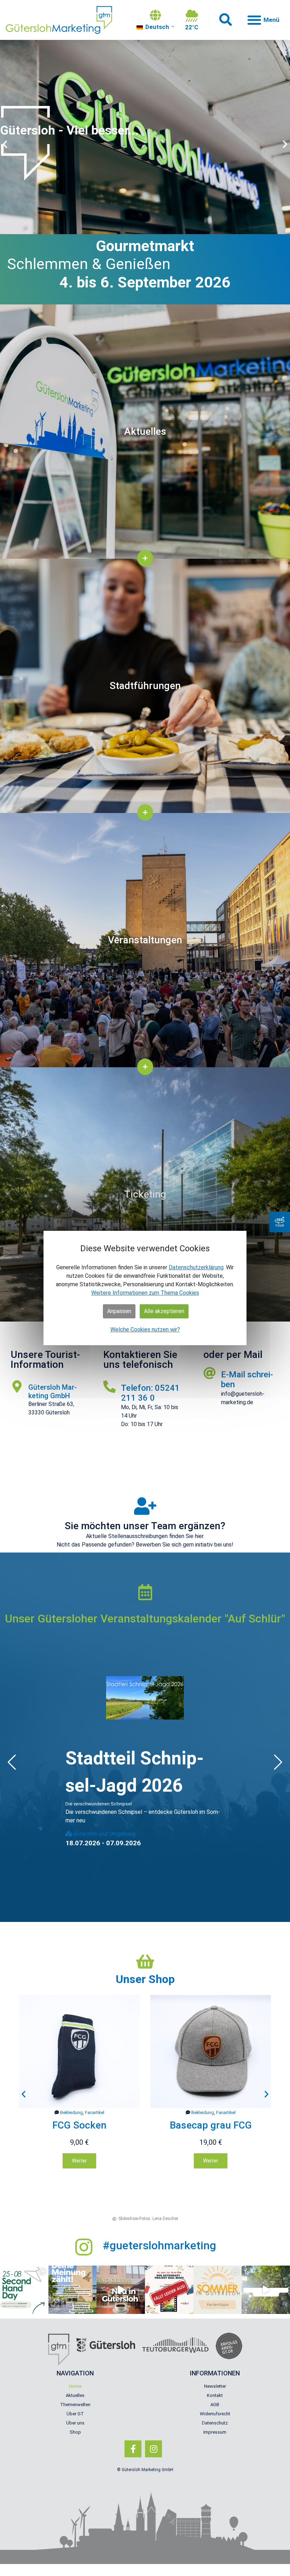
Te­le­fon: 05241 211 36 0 (150, 1393)
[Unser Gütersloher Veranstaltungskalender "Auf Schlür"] (145, 1592)
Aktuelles (75, 2395)
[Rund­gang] (280, 1222)
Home (75, 2386)
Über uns (75, 2423)
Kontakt (215, 2395)
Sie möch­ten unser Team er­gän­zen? (145, 1526)
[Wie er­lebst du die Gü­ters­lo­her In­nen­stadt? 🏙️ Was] (73, 2290)
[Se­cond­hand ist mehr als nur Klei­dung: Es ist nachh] (24, 2290)
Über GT (75, 2414)
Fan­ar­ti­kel (95, 2112)
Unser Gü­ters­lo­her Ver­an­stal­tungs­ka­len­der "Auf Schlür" (145, 1619)
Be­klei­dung (71, 2112)
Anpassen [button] (119, 1311)
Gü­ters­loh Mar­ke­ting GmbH (53, 1391)
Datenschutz (215, 2423)
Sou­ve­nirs (214, 2112)
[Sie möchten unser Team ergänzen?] (145, 1506)
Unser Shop (145, 1979)
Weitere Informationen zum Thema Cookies (145, 1293)
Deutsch (156, 27)
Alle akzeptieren (164, 1311)
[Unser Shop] (145, 1962)
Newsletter (215, 2386)
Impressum (215, 2432)
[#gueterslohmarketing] (84, 2247)
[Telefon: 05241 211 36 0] (109, 1386)
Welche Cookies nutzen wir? (145, 1329)
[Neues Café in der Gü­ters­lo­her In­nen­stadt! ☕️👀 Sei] (121, 2290)
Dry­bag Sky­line (211, 2125)
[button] (225, 20)
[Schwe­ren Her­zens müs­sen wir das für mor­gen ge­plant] (169, 2290)
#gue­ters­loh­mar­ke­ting (159, 2245)
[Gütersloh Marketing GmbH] (17, 1386)
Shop (75, 2432)
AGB (215, 2405)
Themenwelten (75, 2405)
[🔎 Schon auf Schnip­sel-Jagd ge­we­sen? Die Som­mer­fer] (266, 2290)
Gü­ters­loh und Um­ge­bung (104, 1834)
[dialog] (145, 1288)
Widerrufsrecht (215, 2414)
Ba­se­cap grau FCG (80, 2125)
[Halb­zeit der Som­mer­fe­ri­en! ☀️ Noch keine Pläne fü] (218, 2290)
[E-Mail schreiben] (210, 1373)
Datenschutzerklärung (196, 1267)
